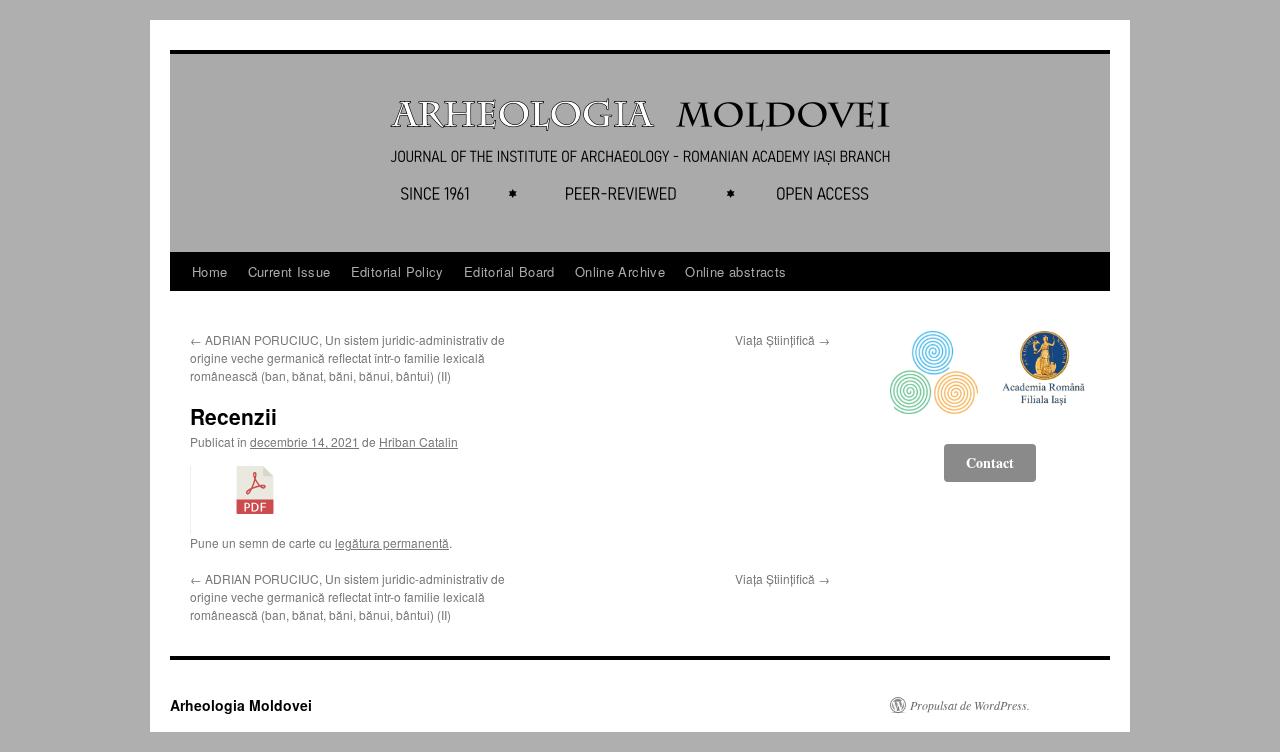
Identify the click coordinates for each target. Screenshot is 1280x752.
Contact (990, 462)
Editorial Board (509, 271)
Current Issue (289, 271)
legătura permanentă (392, 542)
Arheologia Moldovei (241, 705)
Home (210, 271)
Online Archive (620, 271)
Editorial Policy (397, 271)
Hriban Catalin (418, 441)
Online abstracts (735, 271)
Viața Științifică (782, 339)
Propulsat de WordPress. (970, 705)
